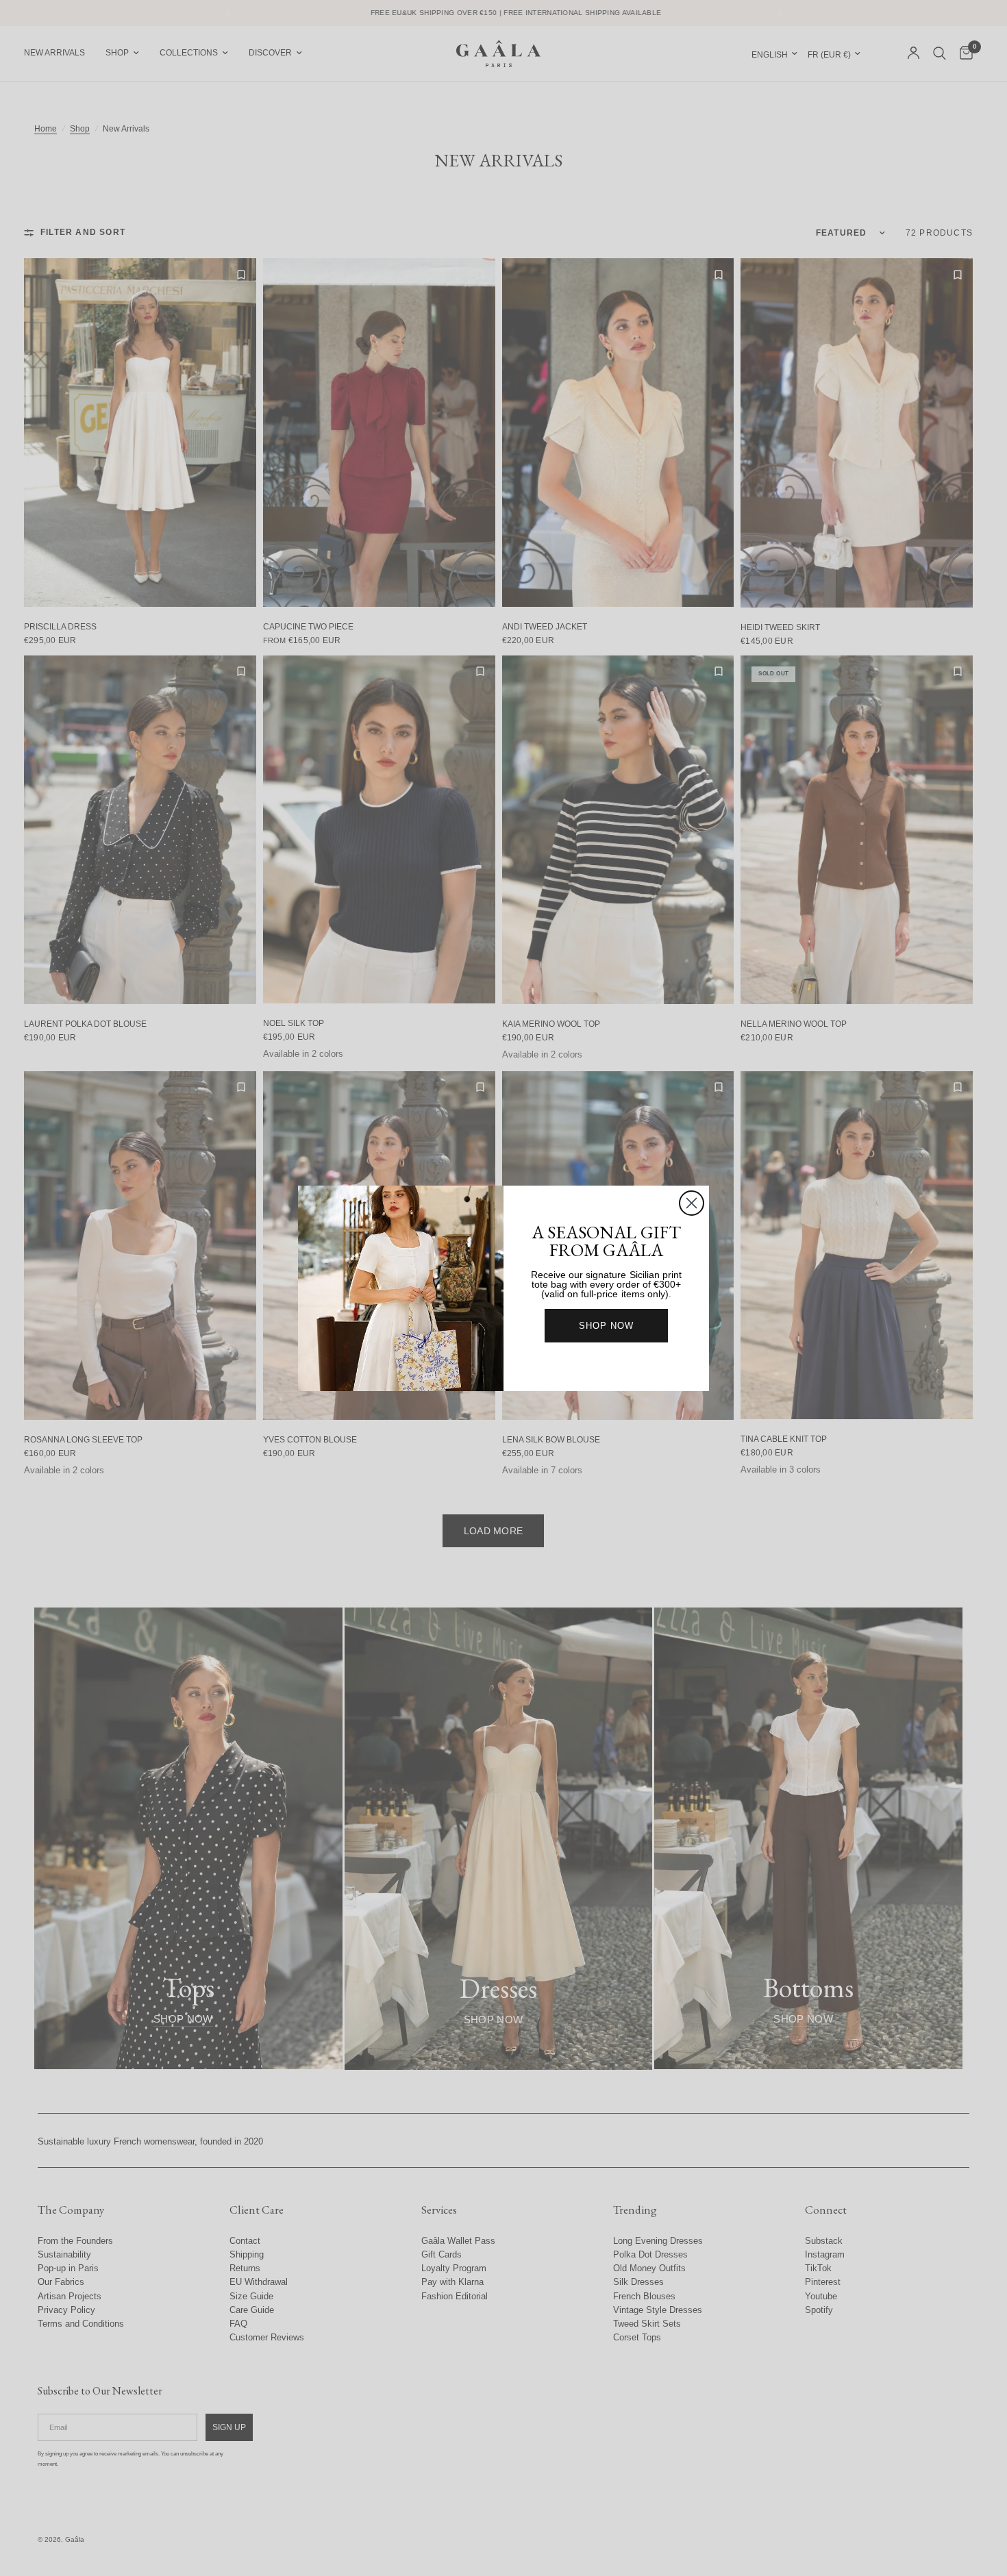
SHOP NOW (606, 1326)
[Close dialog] (692, 1203)
